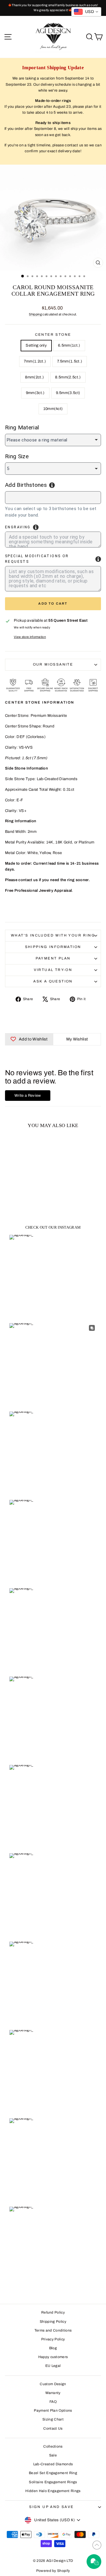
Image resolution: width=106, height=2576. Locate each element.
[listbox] (53, 440)
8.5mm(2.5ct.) (68, 377)
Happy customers (53, 2357)
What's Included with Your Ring (53, 935)
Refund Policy (53, 2312)
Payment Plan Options (53, 2410)
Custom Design (53, 2384)
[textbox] (39, 497)
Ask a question (53, 981)
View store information (30, 637)
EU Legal (53, 2366)
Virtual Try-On (53, 970)
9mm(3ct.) (35, 393)
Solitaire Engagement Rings (53, 2482)
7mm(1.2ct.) (35, 361)
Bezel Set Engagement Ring (53, 2473)
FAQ (53, 2402)
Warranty (53, 2393)
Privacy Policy (53, 2339)
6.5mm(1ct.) (69, 345)
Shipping (35, 314)
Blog (53, 2348)
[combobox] (53, 498)
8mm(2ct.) (34, 377)
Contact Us (53, 2428)
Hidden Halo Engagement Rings (53, 2491)
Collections (53, 2446)
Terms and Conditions (53, 2330)
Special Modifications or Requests (37, 559)
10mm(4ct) (53, 409)
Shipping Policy (53, 2322)
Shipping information (53, 947)
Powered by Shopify (53, 2571)
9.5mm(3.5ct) (68, 393)
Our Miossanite (53, 664)
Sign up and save (51, 2507)
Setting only (36, 345)
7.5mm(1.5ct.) (70, 361)
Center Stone (53, 335)
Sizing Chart (53, 2419)
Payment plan (53, 958)
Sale (53, 2455)
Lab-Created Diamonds (53, 2464)
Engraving (18, 527)
